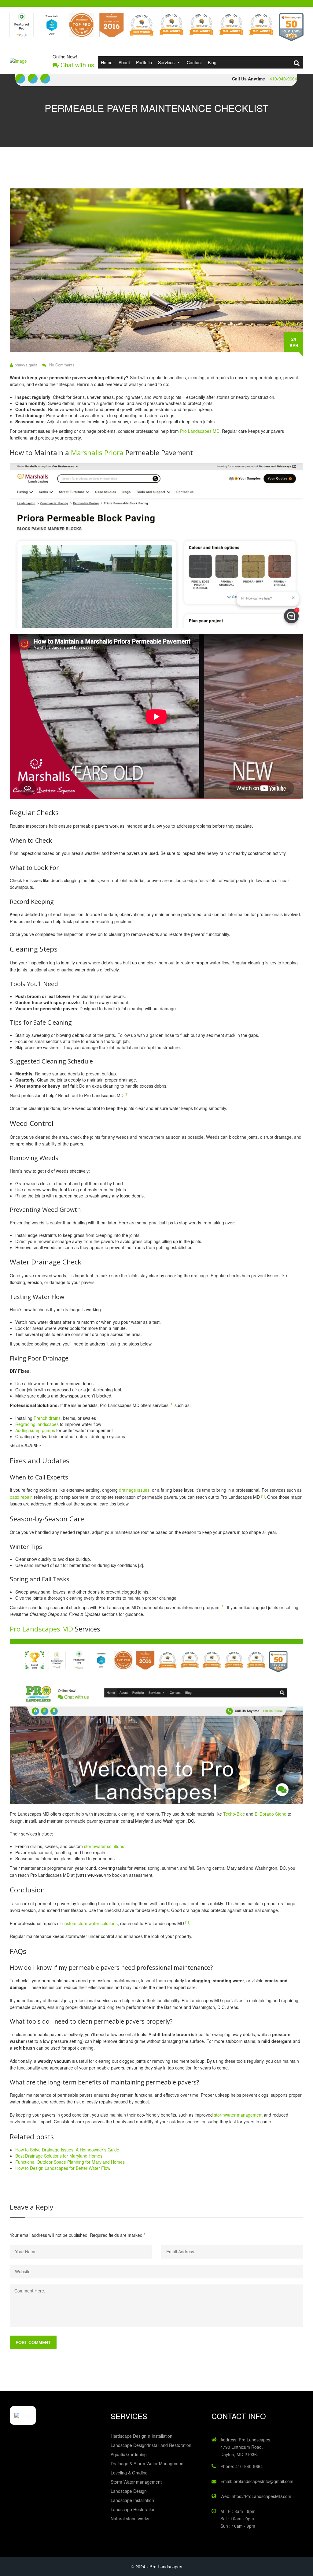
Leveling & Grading (129, 2473)
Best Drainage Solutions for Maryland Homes (59, 2156)
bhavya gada (26, 365)
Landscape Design (129, 2491)
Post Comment (33, 2342)
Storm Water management (136, 2482)
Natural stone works (130, 2518)
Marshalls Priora (97, 453)
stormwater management (238, 2115)
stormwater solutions (104, 1846)
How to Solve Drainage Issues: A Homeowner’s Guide (67, 2150)
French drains (47, 1418)
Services (166, 62)
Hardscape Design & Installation (142, 2436)
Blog (212, 62)
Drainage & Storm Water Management (148, 2463)
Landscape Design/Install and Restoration (151, 2445)
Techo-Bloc (234, 1814)
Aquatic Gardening (129, 2454)
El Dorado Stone (271, 1814)
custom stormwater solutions (90, 1923)
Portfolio (144, 62)
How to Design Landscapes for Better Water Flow (63, 2168)
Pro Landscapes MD (200, 431)
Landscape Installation (132, 2500)
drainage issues (134, 1490)
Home (107, 62)
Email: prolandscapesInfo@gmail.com (257, 2481)
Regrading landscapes (37, 1424)
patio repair (21, 1497)
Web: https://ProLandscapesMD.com (256, 2496)
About (124, 62)
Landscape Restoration (133, 2509)
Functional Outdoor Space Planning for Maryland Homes (70, 2162)
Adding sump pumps (35, 1430)
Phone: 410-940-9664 (242, 2466)
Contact (194, 62)
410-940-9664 (283, 79)
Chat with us (76, 65)
